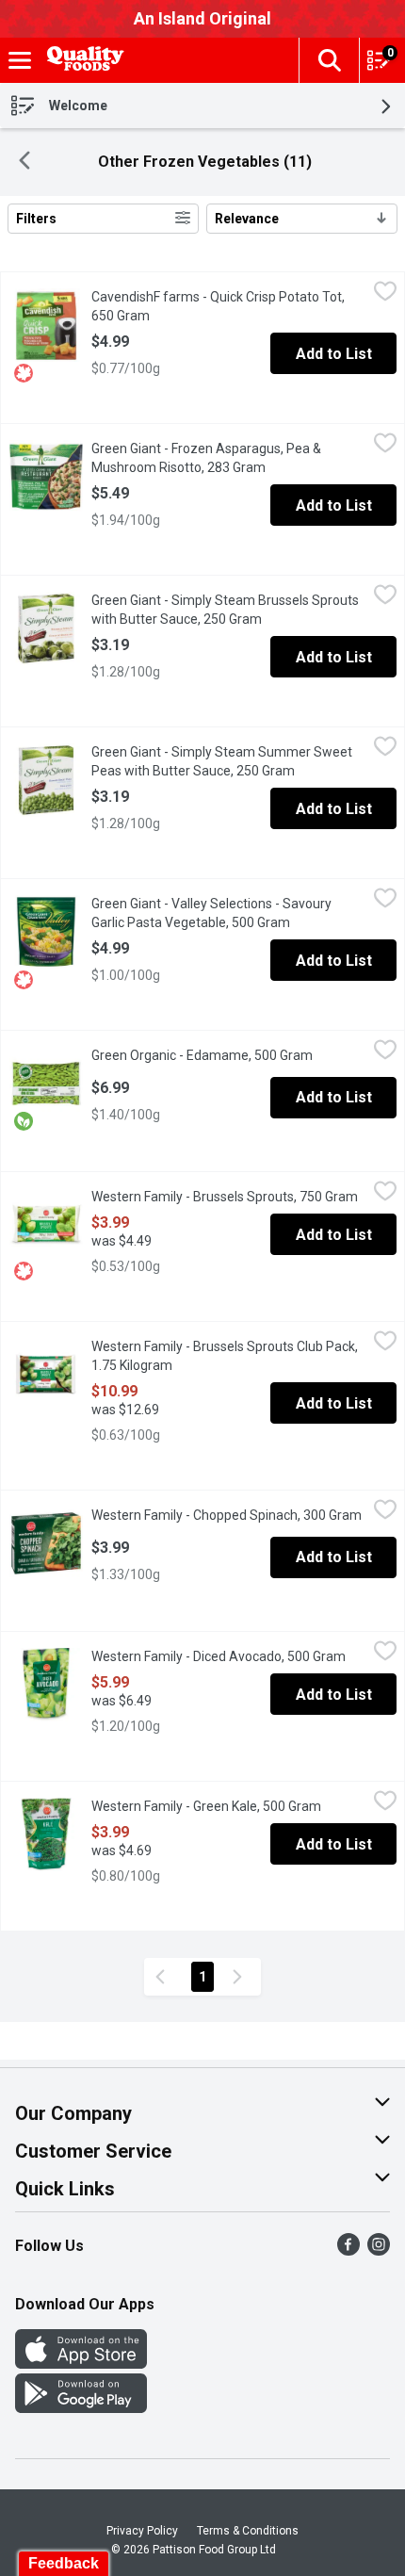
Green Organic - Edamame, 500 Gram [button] (229, 1055)
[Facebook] (348, 2250)
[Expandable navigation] (20, 60)
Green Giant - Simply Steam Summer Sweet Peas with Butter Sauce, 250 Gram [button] (229, 761)
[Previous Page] (164, 1977)
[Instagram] (379, 2250)
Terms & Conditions (248, 2531)
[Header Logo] (82, 61)
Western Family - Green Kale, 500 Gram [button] (229, 1806)
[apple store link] (81, 2364)
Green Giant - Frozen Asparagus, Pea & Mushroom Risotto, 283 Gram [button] (229, 458)
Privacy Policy (142, 2531)
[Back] (24, 163)
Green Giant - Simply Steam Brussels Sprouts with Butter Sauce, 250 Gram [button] (229, 610)
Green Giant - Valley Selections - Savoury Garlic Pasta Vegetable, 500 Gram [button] (229, 913)
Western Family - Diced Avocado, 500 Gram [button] (229, 1656)
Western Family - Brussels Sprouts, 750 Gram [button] (229, 1197)
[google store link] (81, 2408)
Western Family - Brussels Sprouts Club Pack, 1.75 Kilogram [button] (225, 1356)
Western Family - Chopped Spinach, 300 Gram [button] (229, 1515)
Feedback (64, 2563)
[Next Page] (241, 1977)
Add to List (334, 354)
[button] (329, 60)
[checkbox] (385, 294)
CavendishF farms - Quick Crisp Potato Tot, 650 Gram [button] (218, 306)
